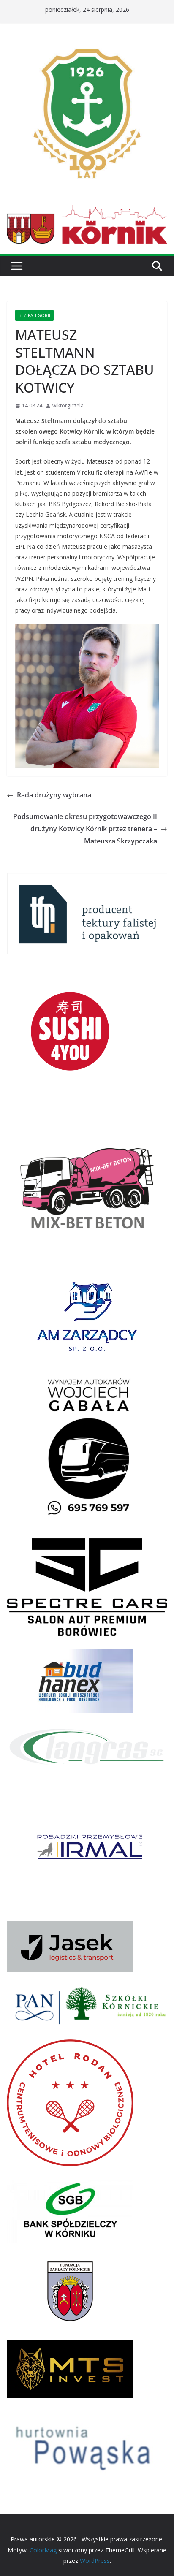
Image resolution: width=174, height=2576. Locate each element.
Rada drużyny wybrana (54, 795)
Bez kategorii (34, 315)
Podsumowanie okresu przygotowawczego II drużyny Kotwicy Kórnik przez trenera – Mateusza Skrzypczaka (85, 829)
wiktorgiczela (68, 405)
